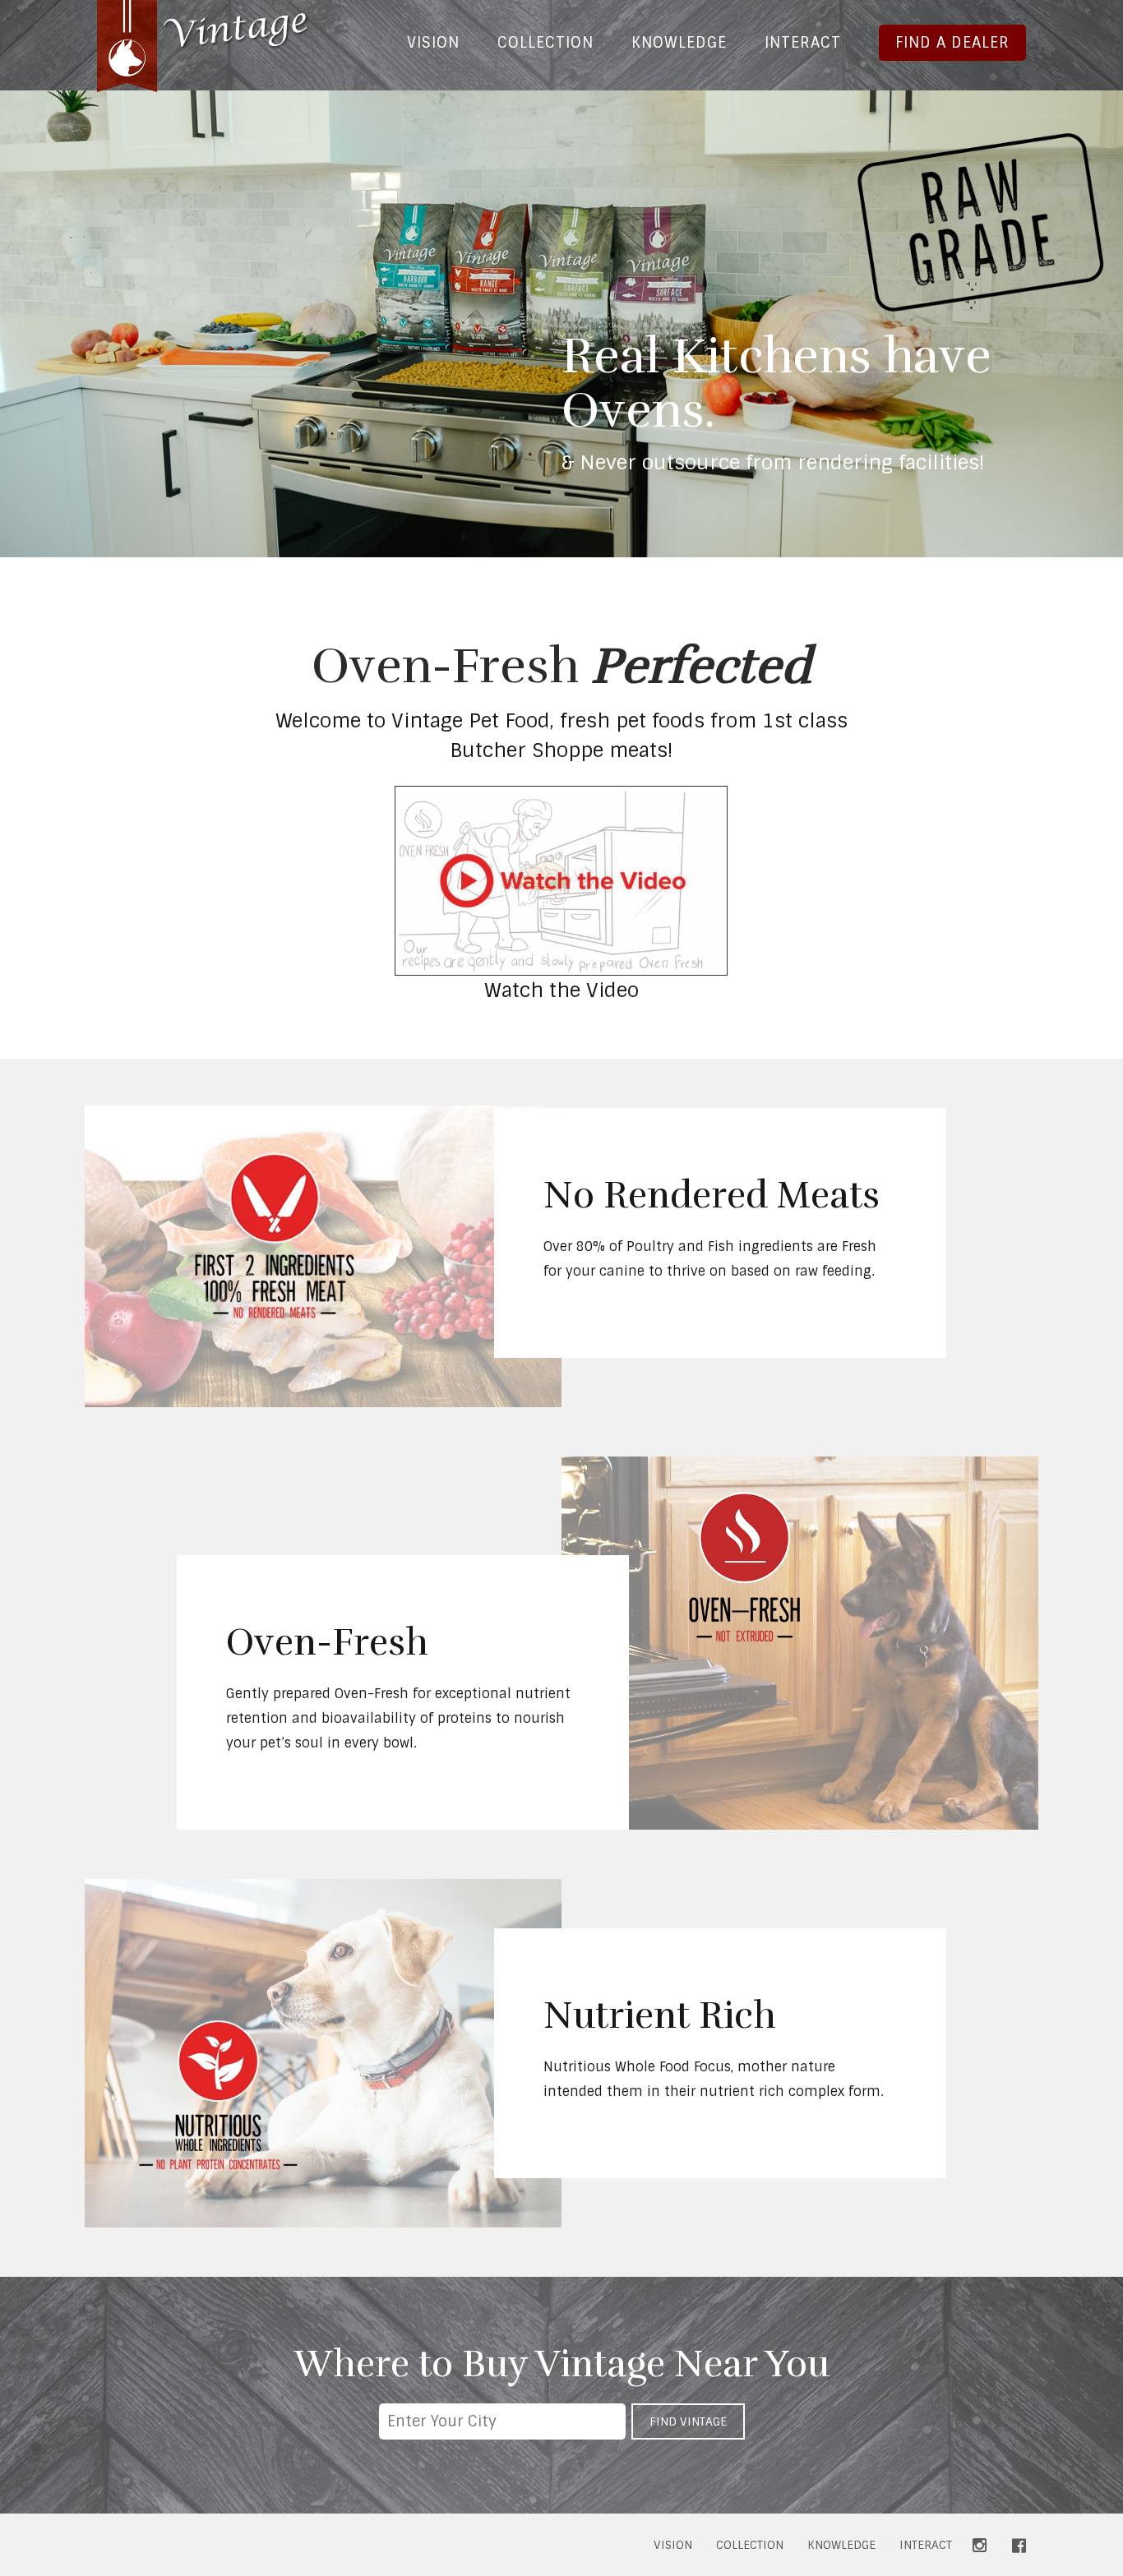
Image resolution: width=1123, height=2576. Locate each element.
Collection (545, 43)
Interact (803, 43)
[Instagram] (980, 2546)
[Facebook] (1019, 2546)
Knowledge (679, 43)
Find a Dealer (952, 43)
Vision (433, 43)
